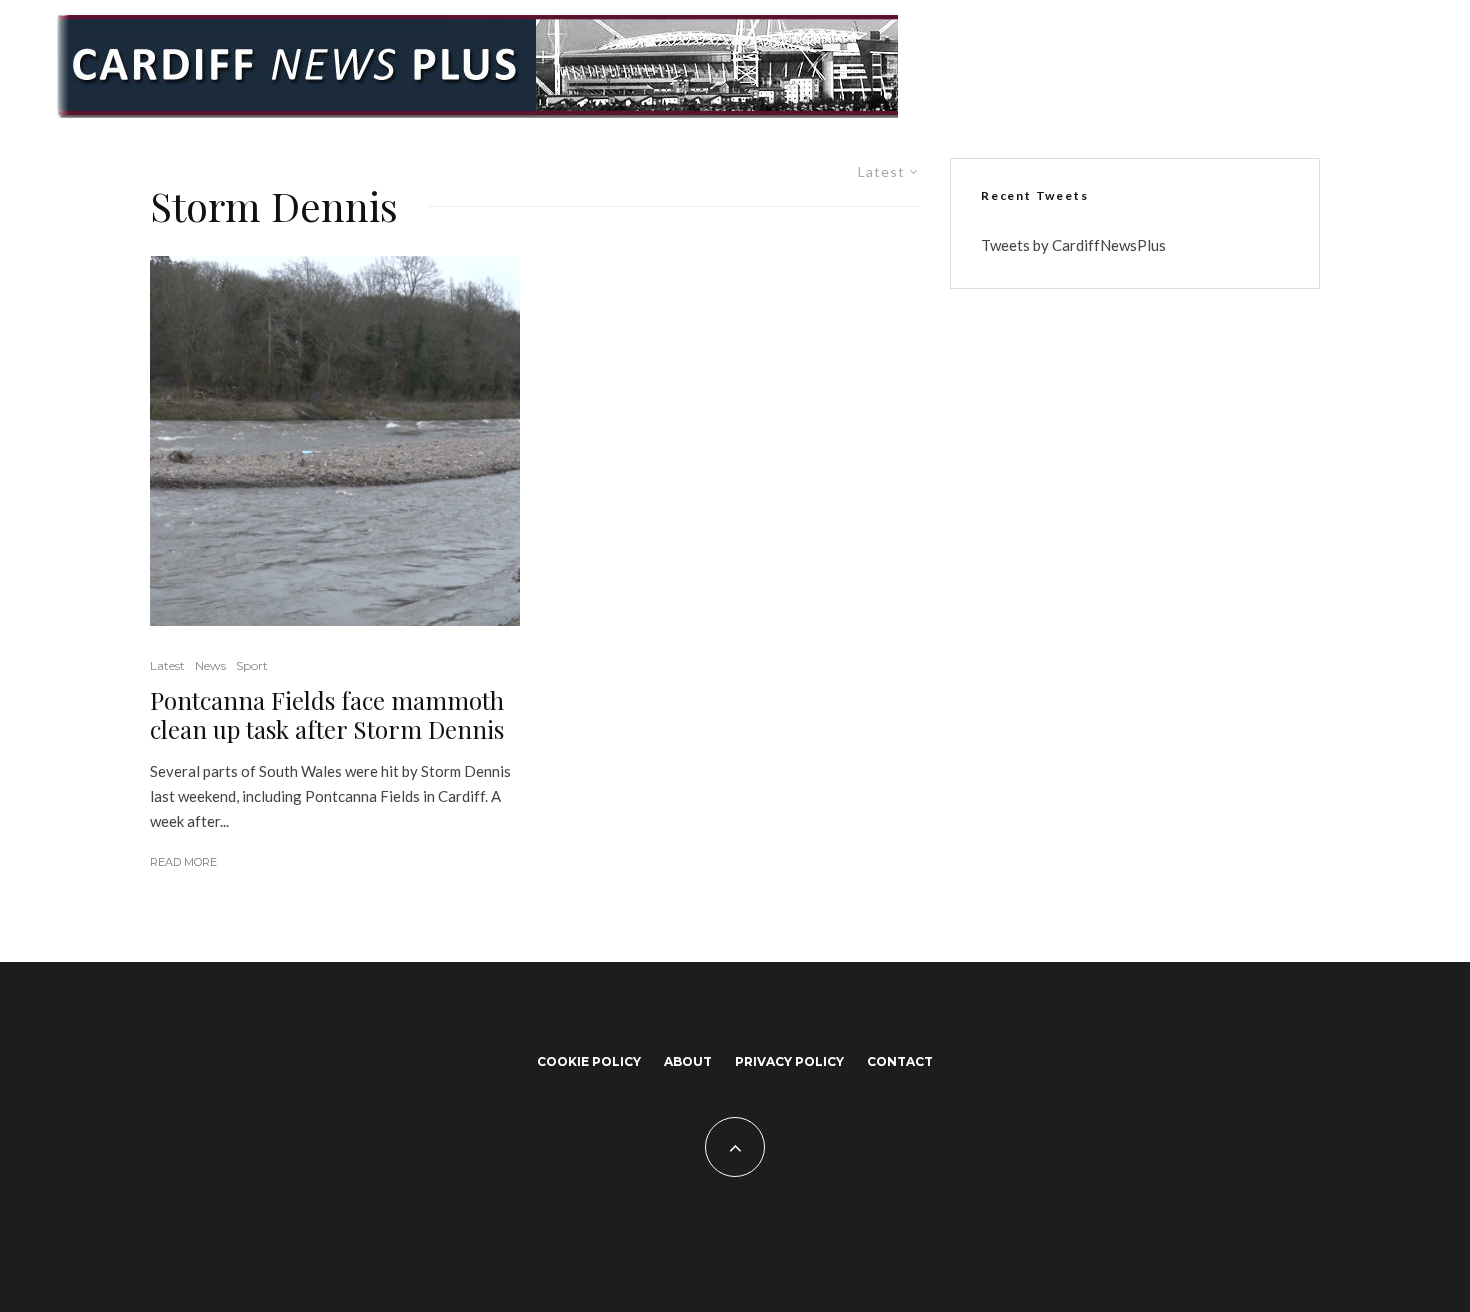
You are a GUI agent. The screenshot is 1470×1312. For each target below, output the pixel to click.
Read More (183, 862)
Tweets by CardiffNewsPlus (1073, 245)
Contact (900, 1061)
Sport (252, 665)
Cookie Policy (589, 1061)
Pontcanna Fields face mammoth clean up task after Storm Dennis (327, 715)
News (210, 665)
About (688, 1061)
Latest (167, 665)
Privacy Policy (789, 1061)
